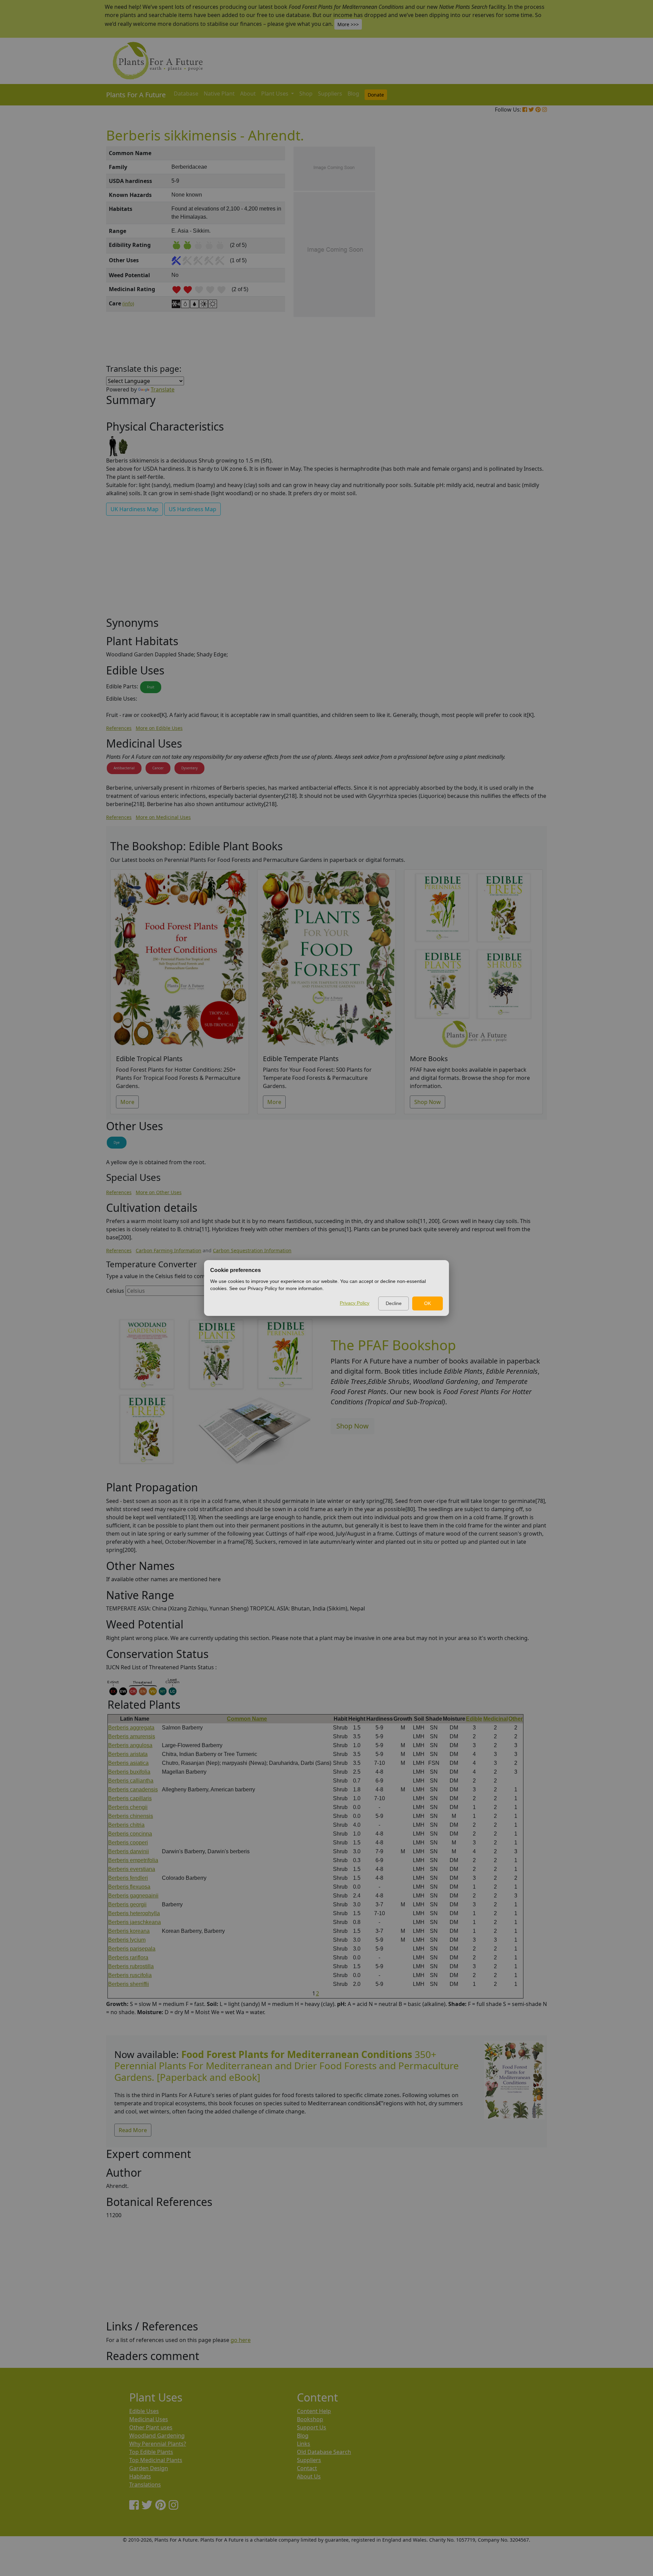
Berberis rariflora (128, 1958)
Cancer (158, 768)
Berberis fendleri (128, 1878)
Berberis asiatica (128, 1763)
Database (186, 94)
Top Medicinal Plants (156, 2460)
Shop (306, 94)
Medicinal (496, 1719)
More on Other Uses (159, 1192)
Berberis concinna (130, 1834)
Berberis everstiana (132, 1869)
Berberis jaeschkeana (135, 1922)
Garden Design (149, 2468)
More (127, 1102)
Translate (163, 389)
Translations (145, 2485)
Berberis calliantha (131, 1781)
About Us (309, 2476)
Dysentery (189, 768)
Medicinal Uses (149, 2419)
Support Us (312, 2427)
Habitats (140, 2476)
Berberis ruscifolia (130, 1975)
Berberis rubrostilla (131, 1966)
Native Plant (219, 94)
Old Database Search (324, 2452)
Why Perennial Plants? (158, 2444)
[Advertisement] (514, 262)
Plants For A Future (136, 95)
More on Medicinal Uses (163, 817)
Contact (307, 2468)
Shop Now (428, 1102)
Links (304, 2444)
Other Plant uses (151, 2427)
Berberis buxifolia (129, 1772)
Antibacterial (124, 768)
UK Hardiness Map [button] (135, 509)
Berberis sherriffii (129, 1984)
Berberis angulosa (130, 1745)
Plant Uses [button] (275, 94)
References (119, 728)
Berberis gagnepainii (133, 1896)
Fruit (151, 687)
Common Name (247, 1719)
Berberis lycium (127, 1940)
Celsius (115, 1291)
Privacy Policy (355, 1303)
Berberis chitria (126, 1825)
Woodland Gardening (157, 2436)
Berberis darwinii (129, 1851)
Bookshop (310, 2419)
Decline (394, 1303)
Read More (133, 2130)
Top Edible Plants (151, 2452)
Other (516, 1719)
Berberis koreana (129, 1931)
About (248, 94)
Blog (353, 94)
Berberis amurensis (132, 1736)
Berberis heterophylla (134, 1913)
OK (428, 1303)
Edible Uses (144, 2411)
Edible (474, 1719)
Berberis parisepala (132, 1949)
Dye (117, 1142)
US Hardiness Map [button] (192, 509)
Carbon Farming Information (169, 1250)
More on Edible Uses (159, 728)
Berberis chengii (128, 1807)
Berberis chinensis (131, 1816)
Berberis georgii (127, 1904)
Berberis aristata (128, 1754)
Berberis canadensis (133, 1789)
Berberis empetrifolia (133, 1860)
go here (241, 2340)
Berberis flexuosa (129, 1887)
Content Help (314, 2411)
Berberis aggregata (131, 1728)
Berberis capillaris (130, 1798)
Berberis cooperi (128, 1843)
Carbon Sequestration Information (252, 1250)
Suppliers (330, 94)
